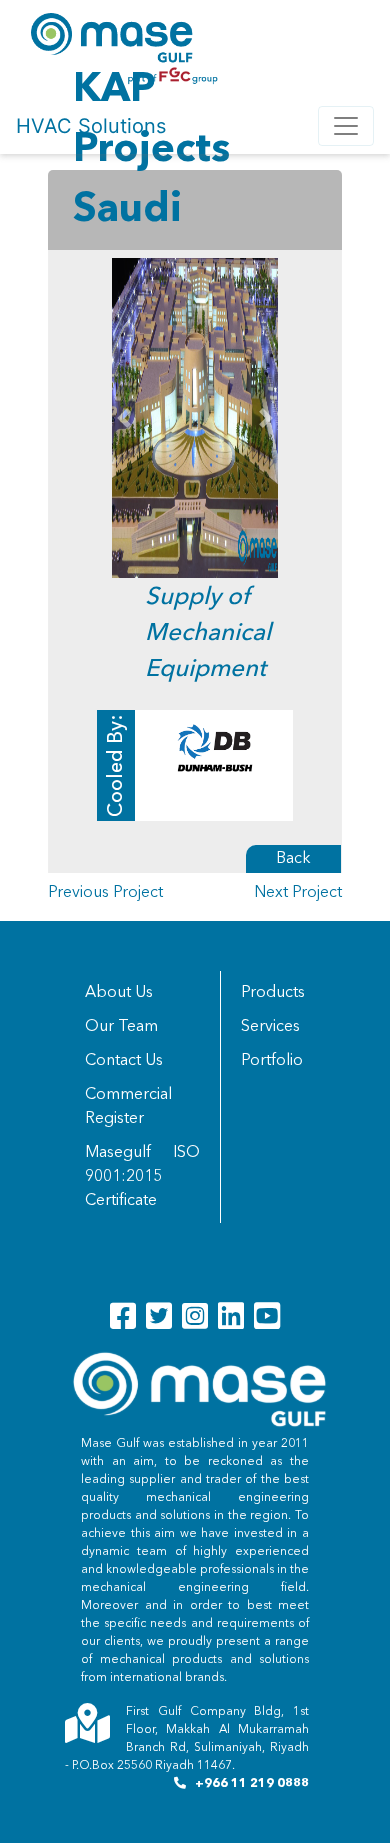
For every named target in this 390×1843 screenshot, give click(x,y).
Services (270, 1027)
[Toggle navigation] (346, 126)
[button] (124, 418)
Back (293, 859)
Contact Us (124, 1061)
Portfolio (272, 1061)
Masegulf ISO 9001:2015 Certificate (142, 1177)
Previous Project (105, 893)
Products (273, 993)
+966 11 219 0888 (252, 1784)
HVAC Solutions (91, 126)
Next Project (298, 893)
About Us (119, 993)
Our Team (121, 1027)
